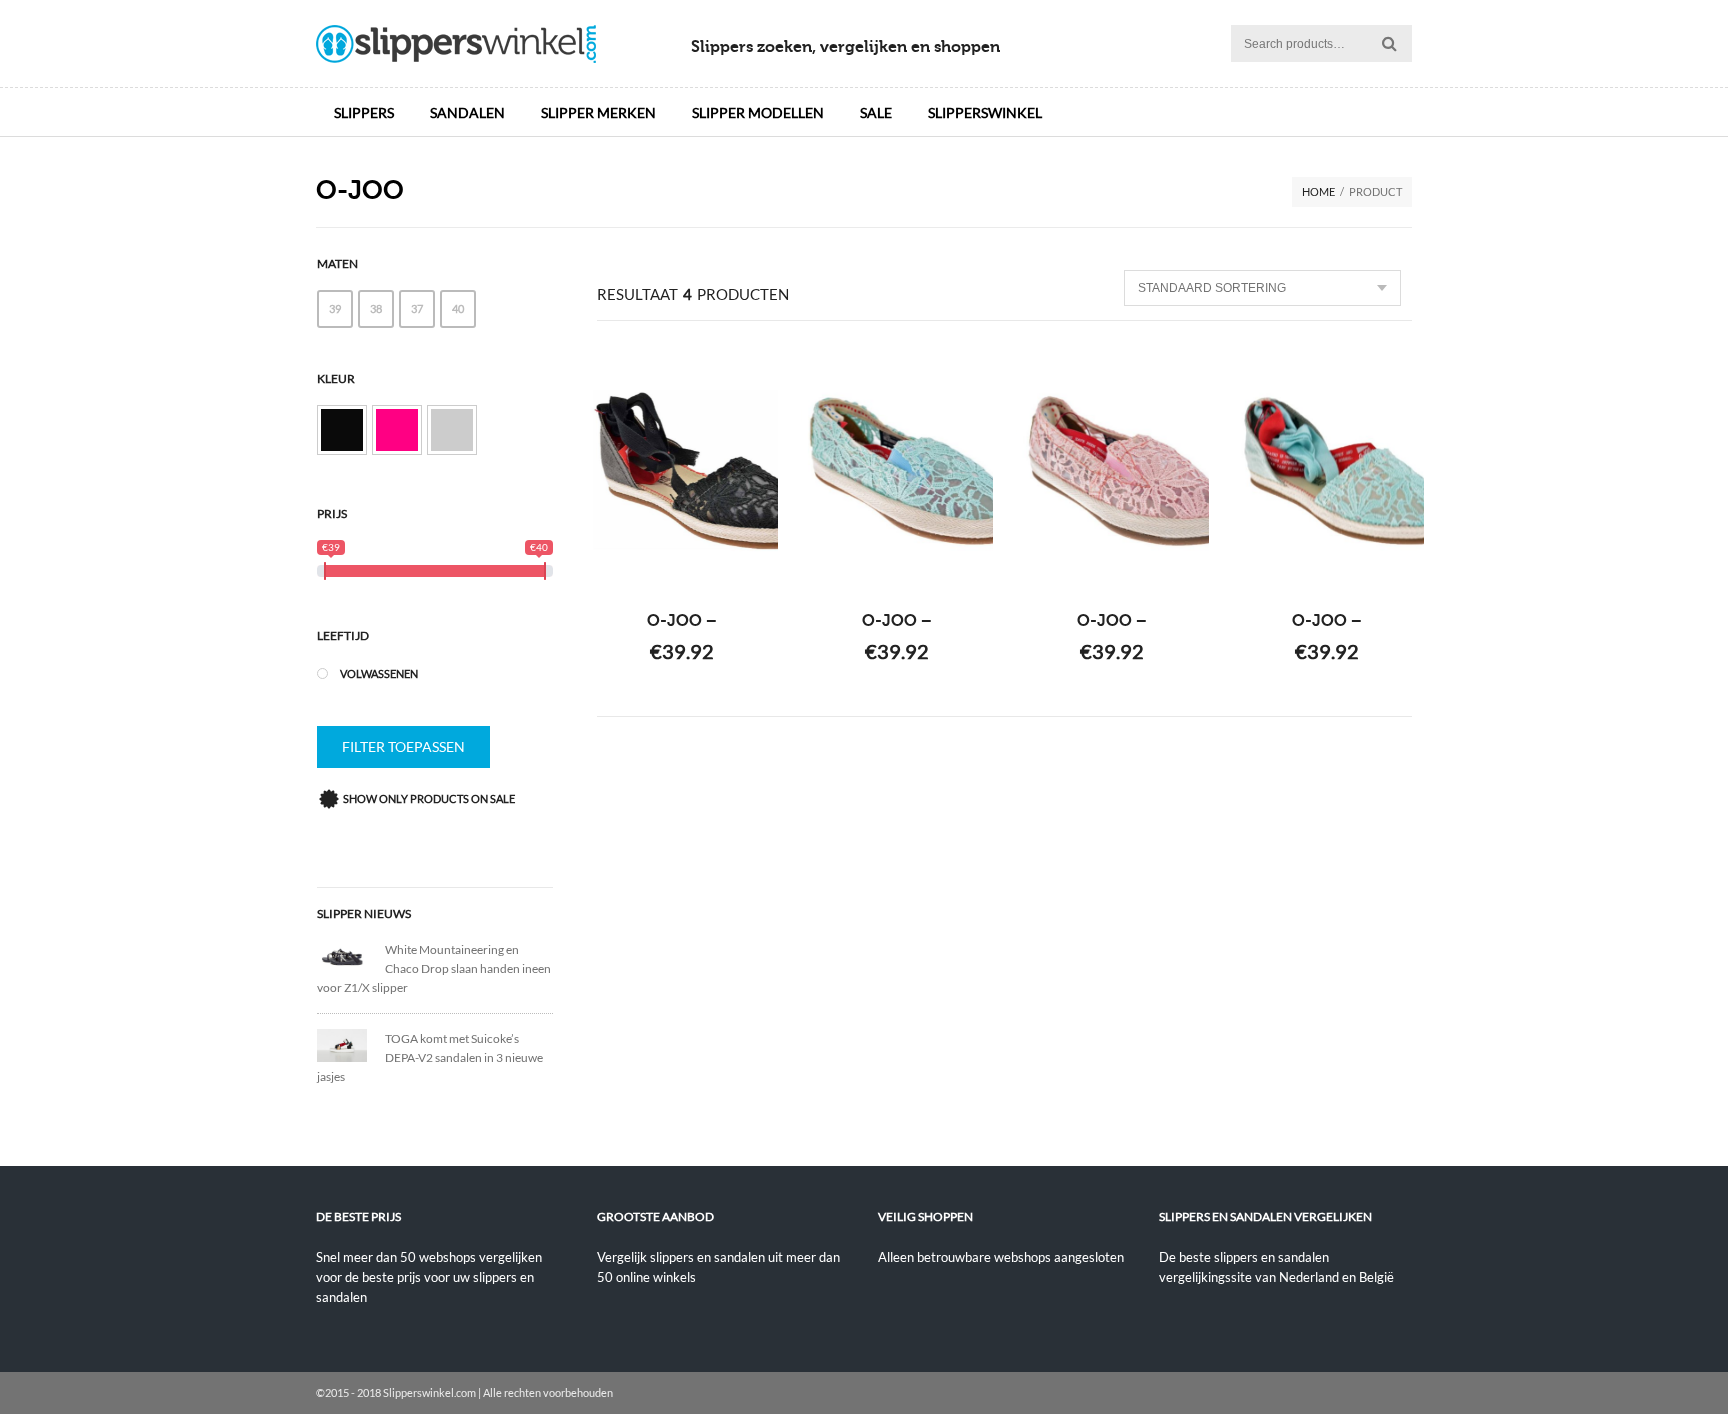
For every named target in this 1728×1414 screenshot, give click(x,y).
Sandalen (467, 112)
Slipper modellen (758, 112)
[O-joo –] (682, 471)
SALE (876, 112)
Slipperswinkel (985, 112)
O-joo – (682, 621)
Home (1318, 191)
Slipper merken (598, 112)
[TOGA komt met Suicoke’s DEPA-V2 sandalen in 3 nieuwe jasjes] (351, 1043)
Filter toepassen (403, 746)
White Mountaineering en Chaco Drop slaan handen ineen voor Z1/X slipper (434, 968)
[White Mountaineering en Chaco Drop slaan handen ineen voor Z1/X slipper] (351, 955)
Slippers (364, 112)
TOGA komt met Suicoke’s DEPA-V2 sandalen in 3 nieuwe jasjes (430, 1057)
